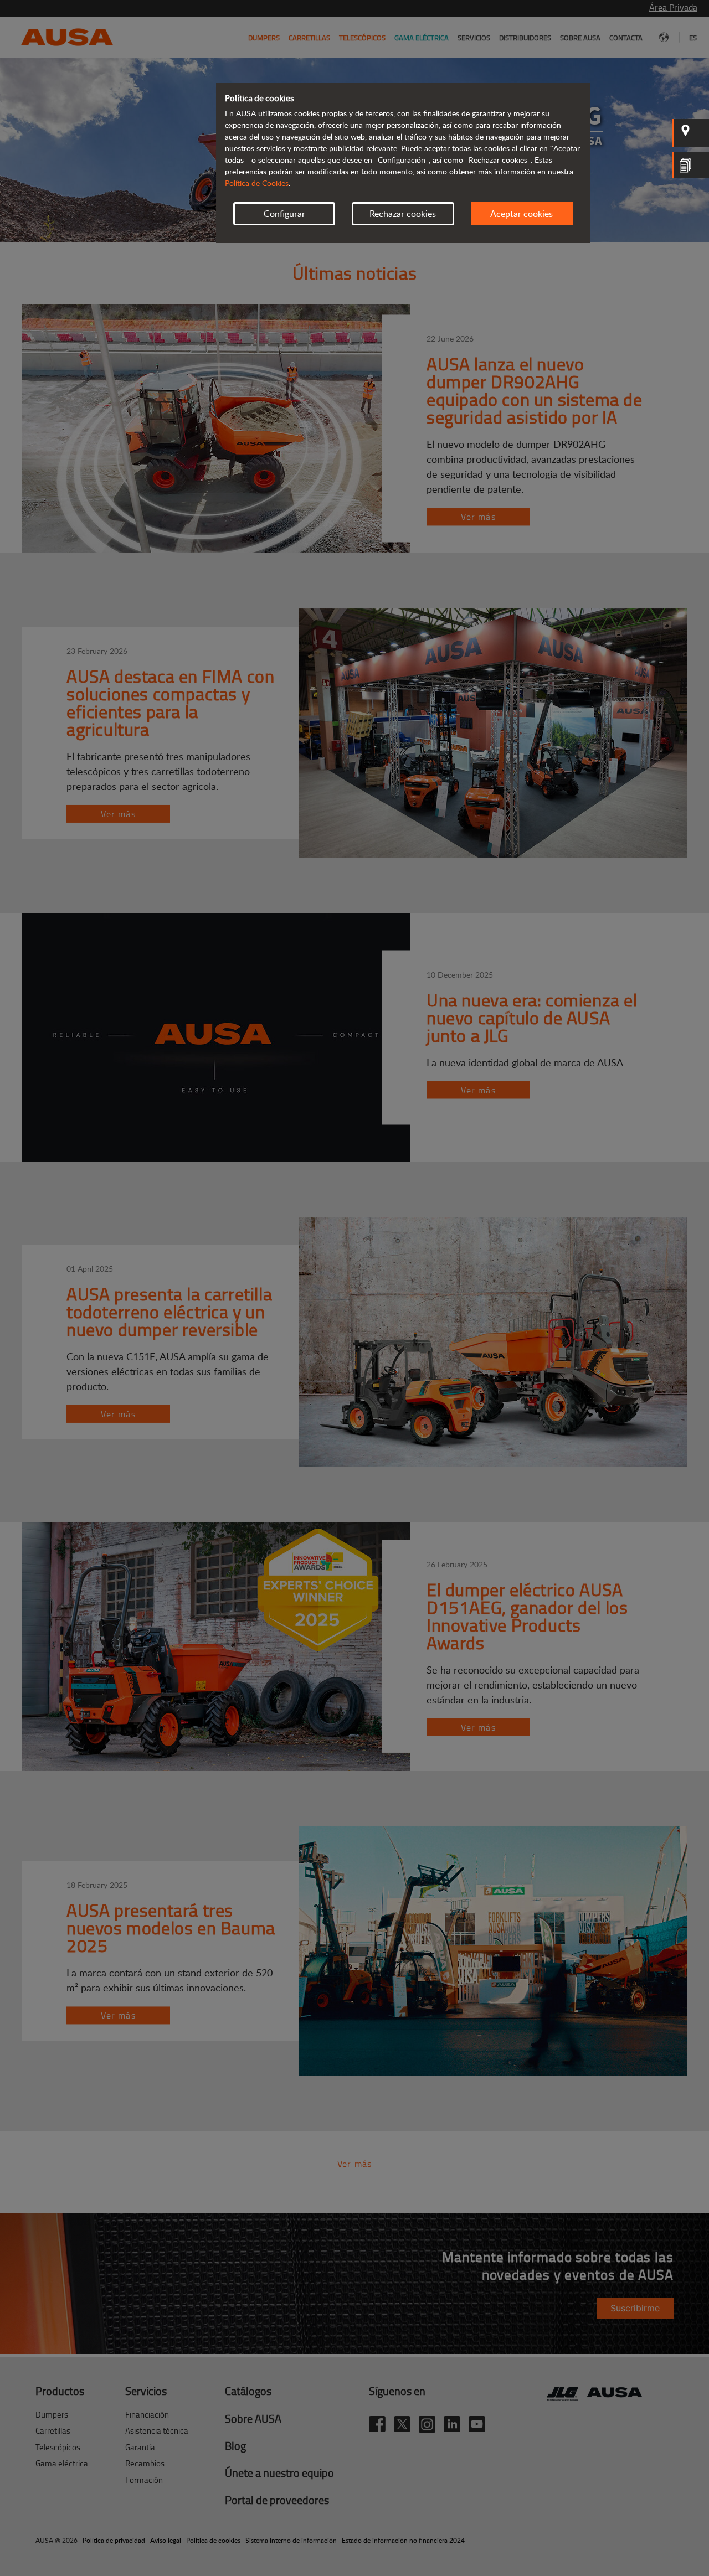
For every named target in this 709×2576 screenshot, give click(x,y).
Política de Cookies (257, 183)
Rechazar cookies (403, 214)
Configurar (284, 214)
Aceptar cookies (522, 214)
